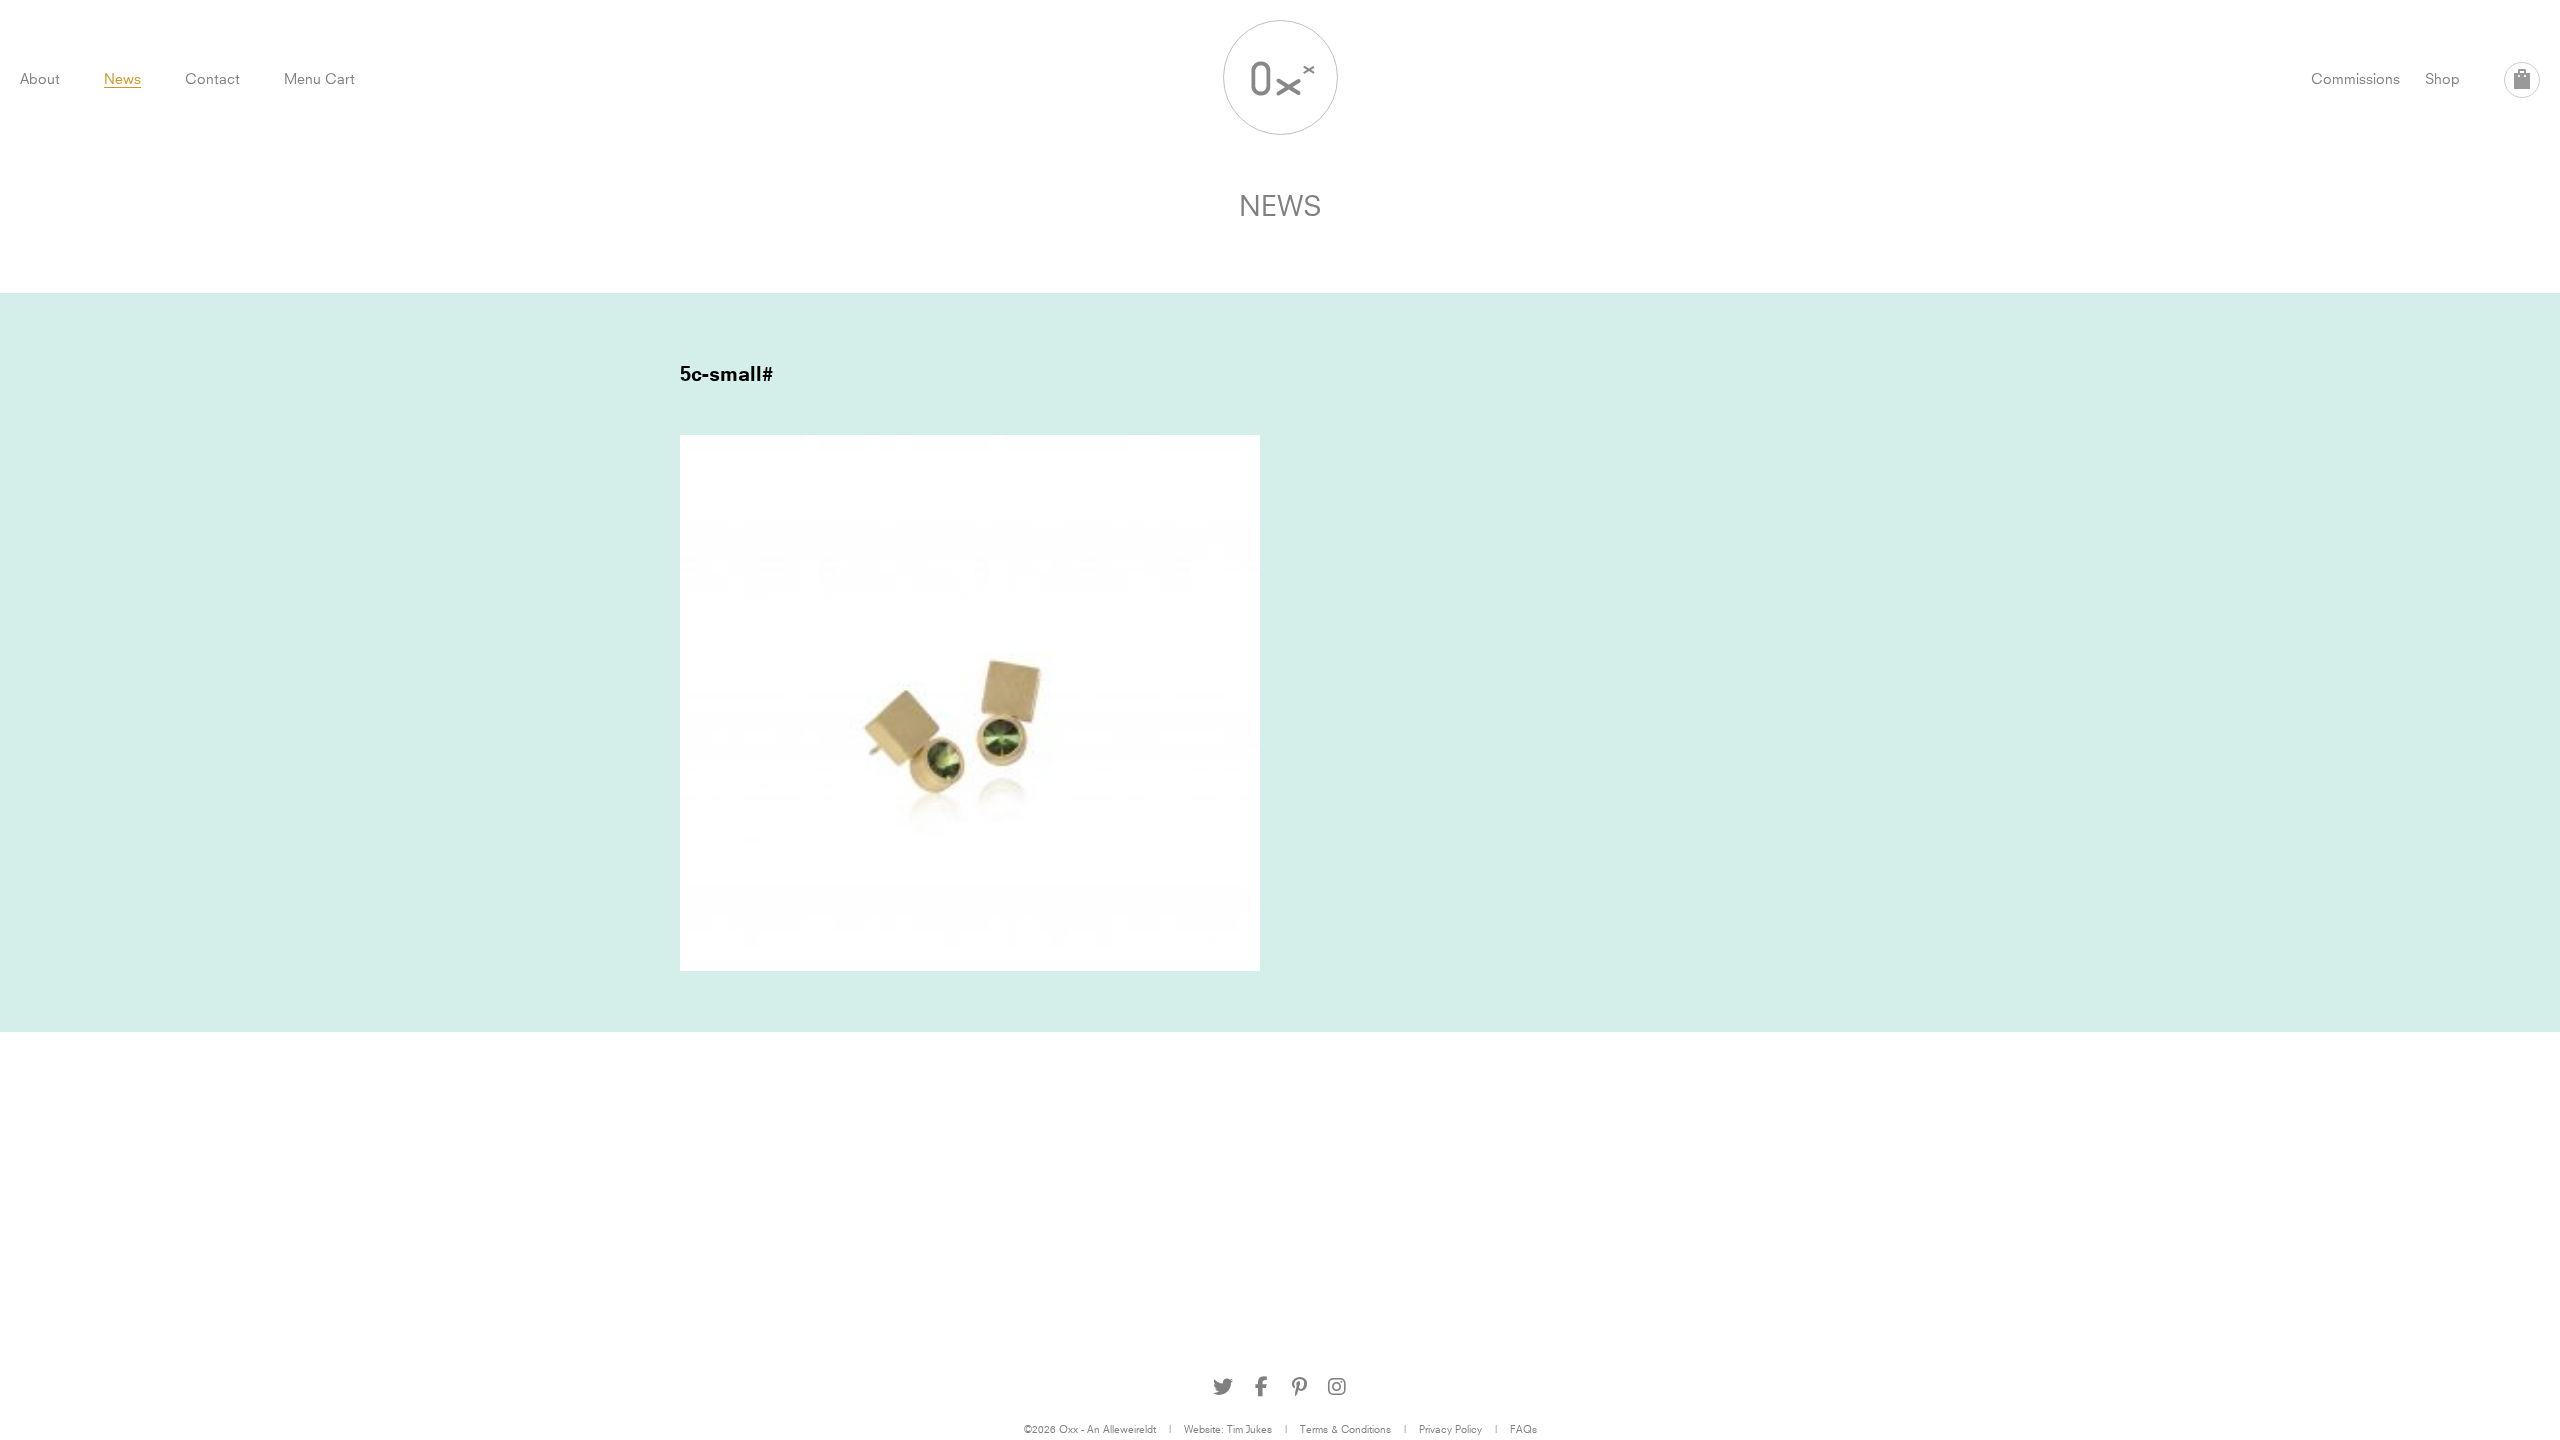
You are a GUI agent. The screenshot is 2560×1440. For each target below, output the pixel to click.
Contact (212, 78)
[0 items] (2522, 80)
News (122, 78)
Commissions (2355, 78)
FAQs (1523, 1429)
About (40, 78)
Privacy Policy (1450, 1429)
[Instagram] (1337, 1387)
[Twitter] (1223, 1387)
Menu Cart (319, 78)
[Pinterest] (1299, 1387)
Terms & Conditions (1345, 1429)
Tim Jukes (1249, 1429)
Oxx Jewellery (1280, 77)
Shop (2442, 78)
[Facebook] (1261, 1387)
